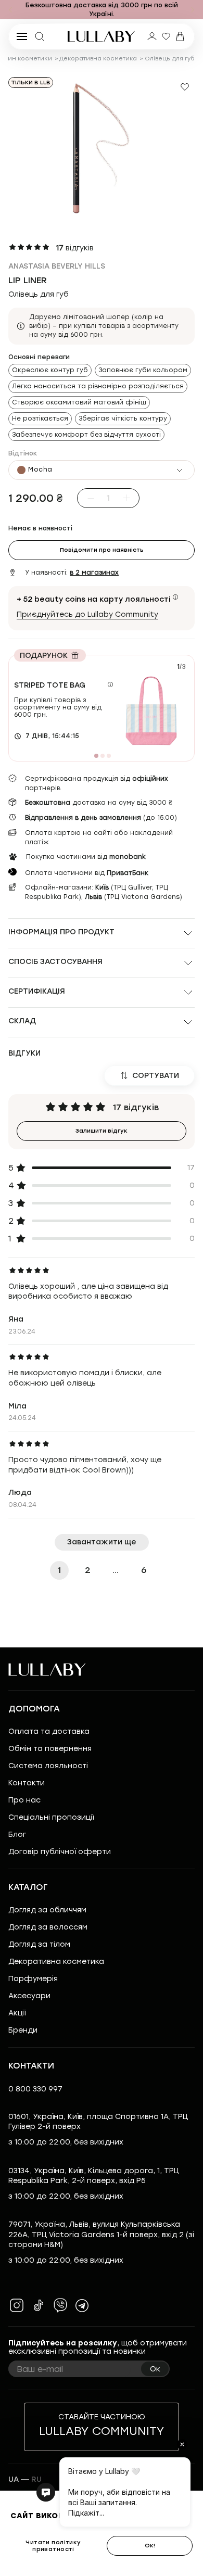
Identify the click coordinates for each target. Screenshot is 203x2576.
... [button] (116, 1570)
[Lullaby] (102, 36)
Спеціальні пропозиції (51, 1817)
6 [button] (144, 1570)
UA (14, 2479)
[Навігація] (10, 10)
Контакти (27, 1783)
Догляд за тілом (39, 1944)
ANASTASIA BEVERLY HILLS (57, 266)
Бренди (23, 2030)
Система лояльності (48, 1766)
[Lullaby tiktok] (39, 2305)
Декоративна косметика (98, 59)
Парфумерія (33, 1979)
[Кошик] (180, 36)
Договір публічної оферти (60, 1852)
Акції (17, 2013)
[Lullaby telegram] (82, 2305)
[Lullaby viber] (60, 2305)
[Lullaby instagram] (17, 2305)
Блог (17, 1835)
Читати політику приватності (53, 2546)
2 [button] (88, 1570)
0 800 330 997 (35, 2089)
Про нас (24, 1800)
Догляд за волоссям (48, 1927)
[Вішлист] (166, 36)
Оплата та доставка (49, 1731)
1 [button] (59, 1570)
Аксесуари (29, 1996)
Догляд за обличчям (47, 1910)
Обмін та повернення (50, 1749)
